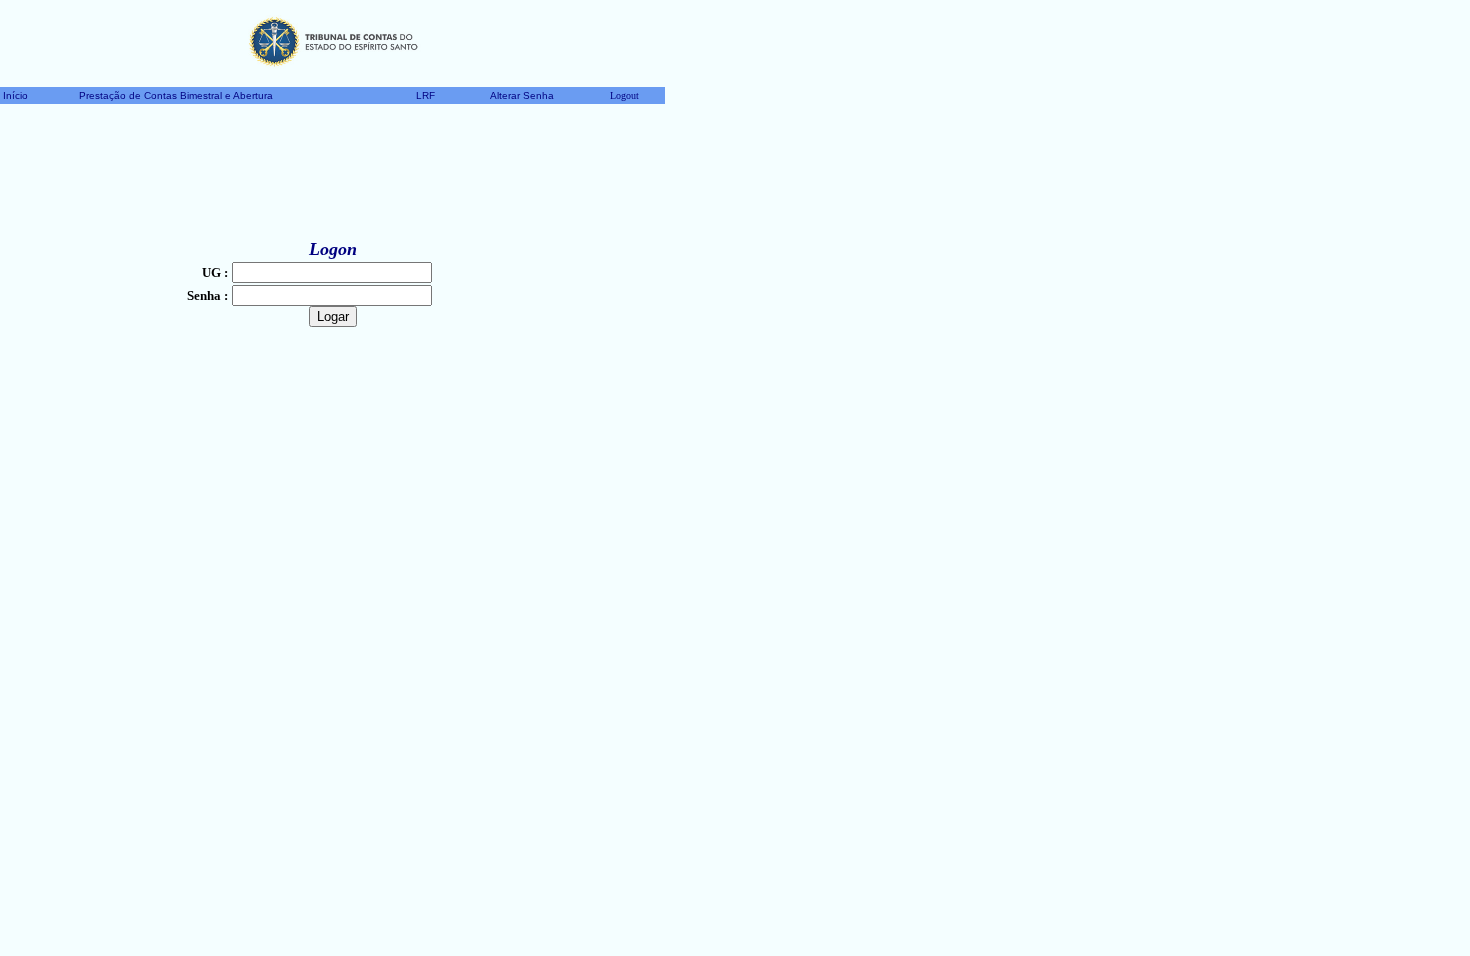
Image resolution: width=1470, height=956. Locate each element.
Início (15, 95)
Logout (624, 95)
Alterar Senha (522, 95)
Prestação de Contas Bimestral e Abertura (176, 95)
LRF (425, 95)
